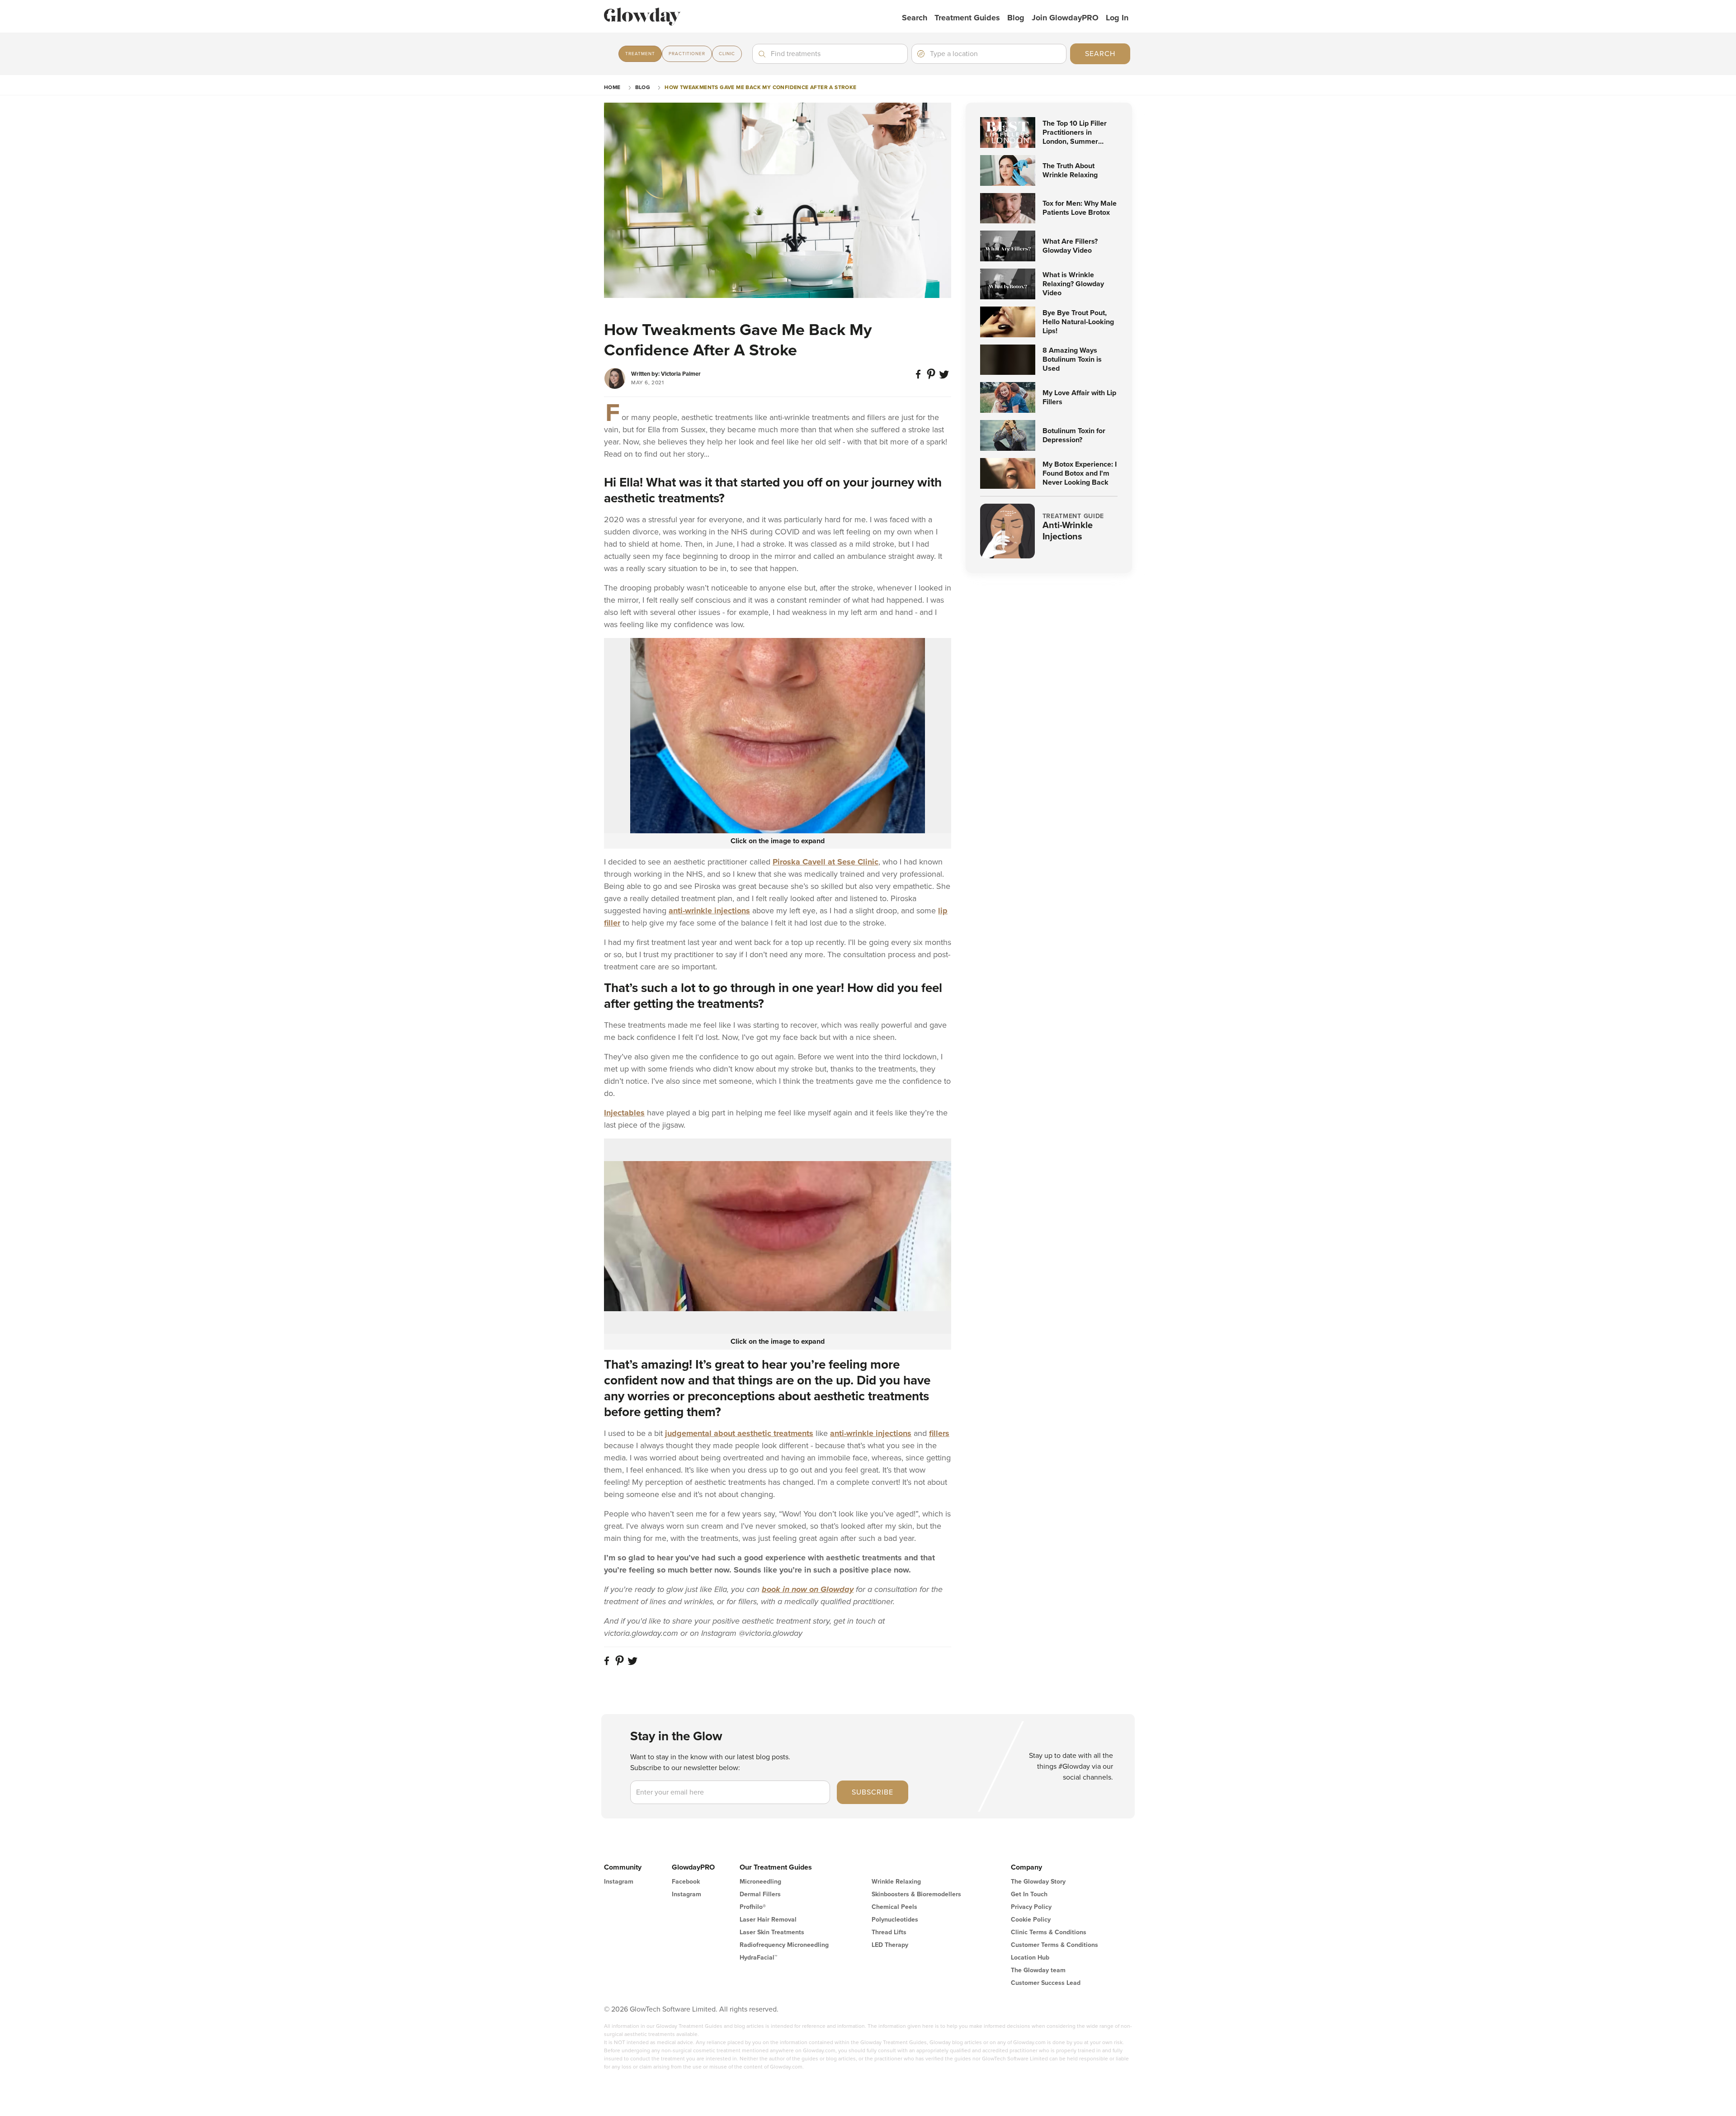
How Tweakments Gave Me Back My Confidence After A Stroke (760, 87)
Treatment (640, 54)
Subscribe (873, 1792)
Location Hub (1030, 1958)
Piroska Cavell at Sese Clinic (826, 862)
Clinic (727, 54)
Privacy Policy (1031, 1907)
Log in (1117, 18)
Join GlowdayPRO (1065, 18)
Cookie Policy (1031, 1920)
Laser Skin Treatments (772, 1932)
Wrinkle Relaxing (896, 1882)
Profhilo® (753, 1907)
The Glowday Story (1038, 1882)
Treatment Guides (967, 18)
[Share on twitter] (945, 378)
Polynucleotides (895, 1920)
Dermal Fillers (760, 1894)
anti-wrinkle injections (709, 911)
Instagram (619, 1882)
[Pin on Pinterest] (932, 378)
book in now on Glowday (808, 1589)
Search (915, 18)
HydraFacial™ (758, 1958)
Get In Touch (1029, 1894)
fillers (939, 1433)
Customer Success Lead (1046, 1983)
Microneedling (760, 1882)
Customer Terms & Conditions (1054, 1945)
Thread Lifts (889, 1932)
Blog (1016, 18)
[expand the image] (778, 736)
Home (612, 87)
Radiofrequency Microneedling (784, 1945)
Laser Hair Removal (768, 1920)
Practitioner (687, 54)
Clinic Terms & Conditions (1049, 1932)
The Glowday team (1038, 1970)
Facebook (686, 1882)
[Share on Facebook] (920, 378)
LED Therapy (890, 1945)
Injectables (624, 1113)
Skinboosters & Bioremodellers (916, 1894)
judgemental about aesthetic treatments (739, 1433)
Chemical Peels (894, 1907)
